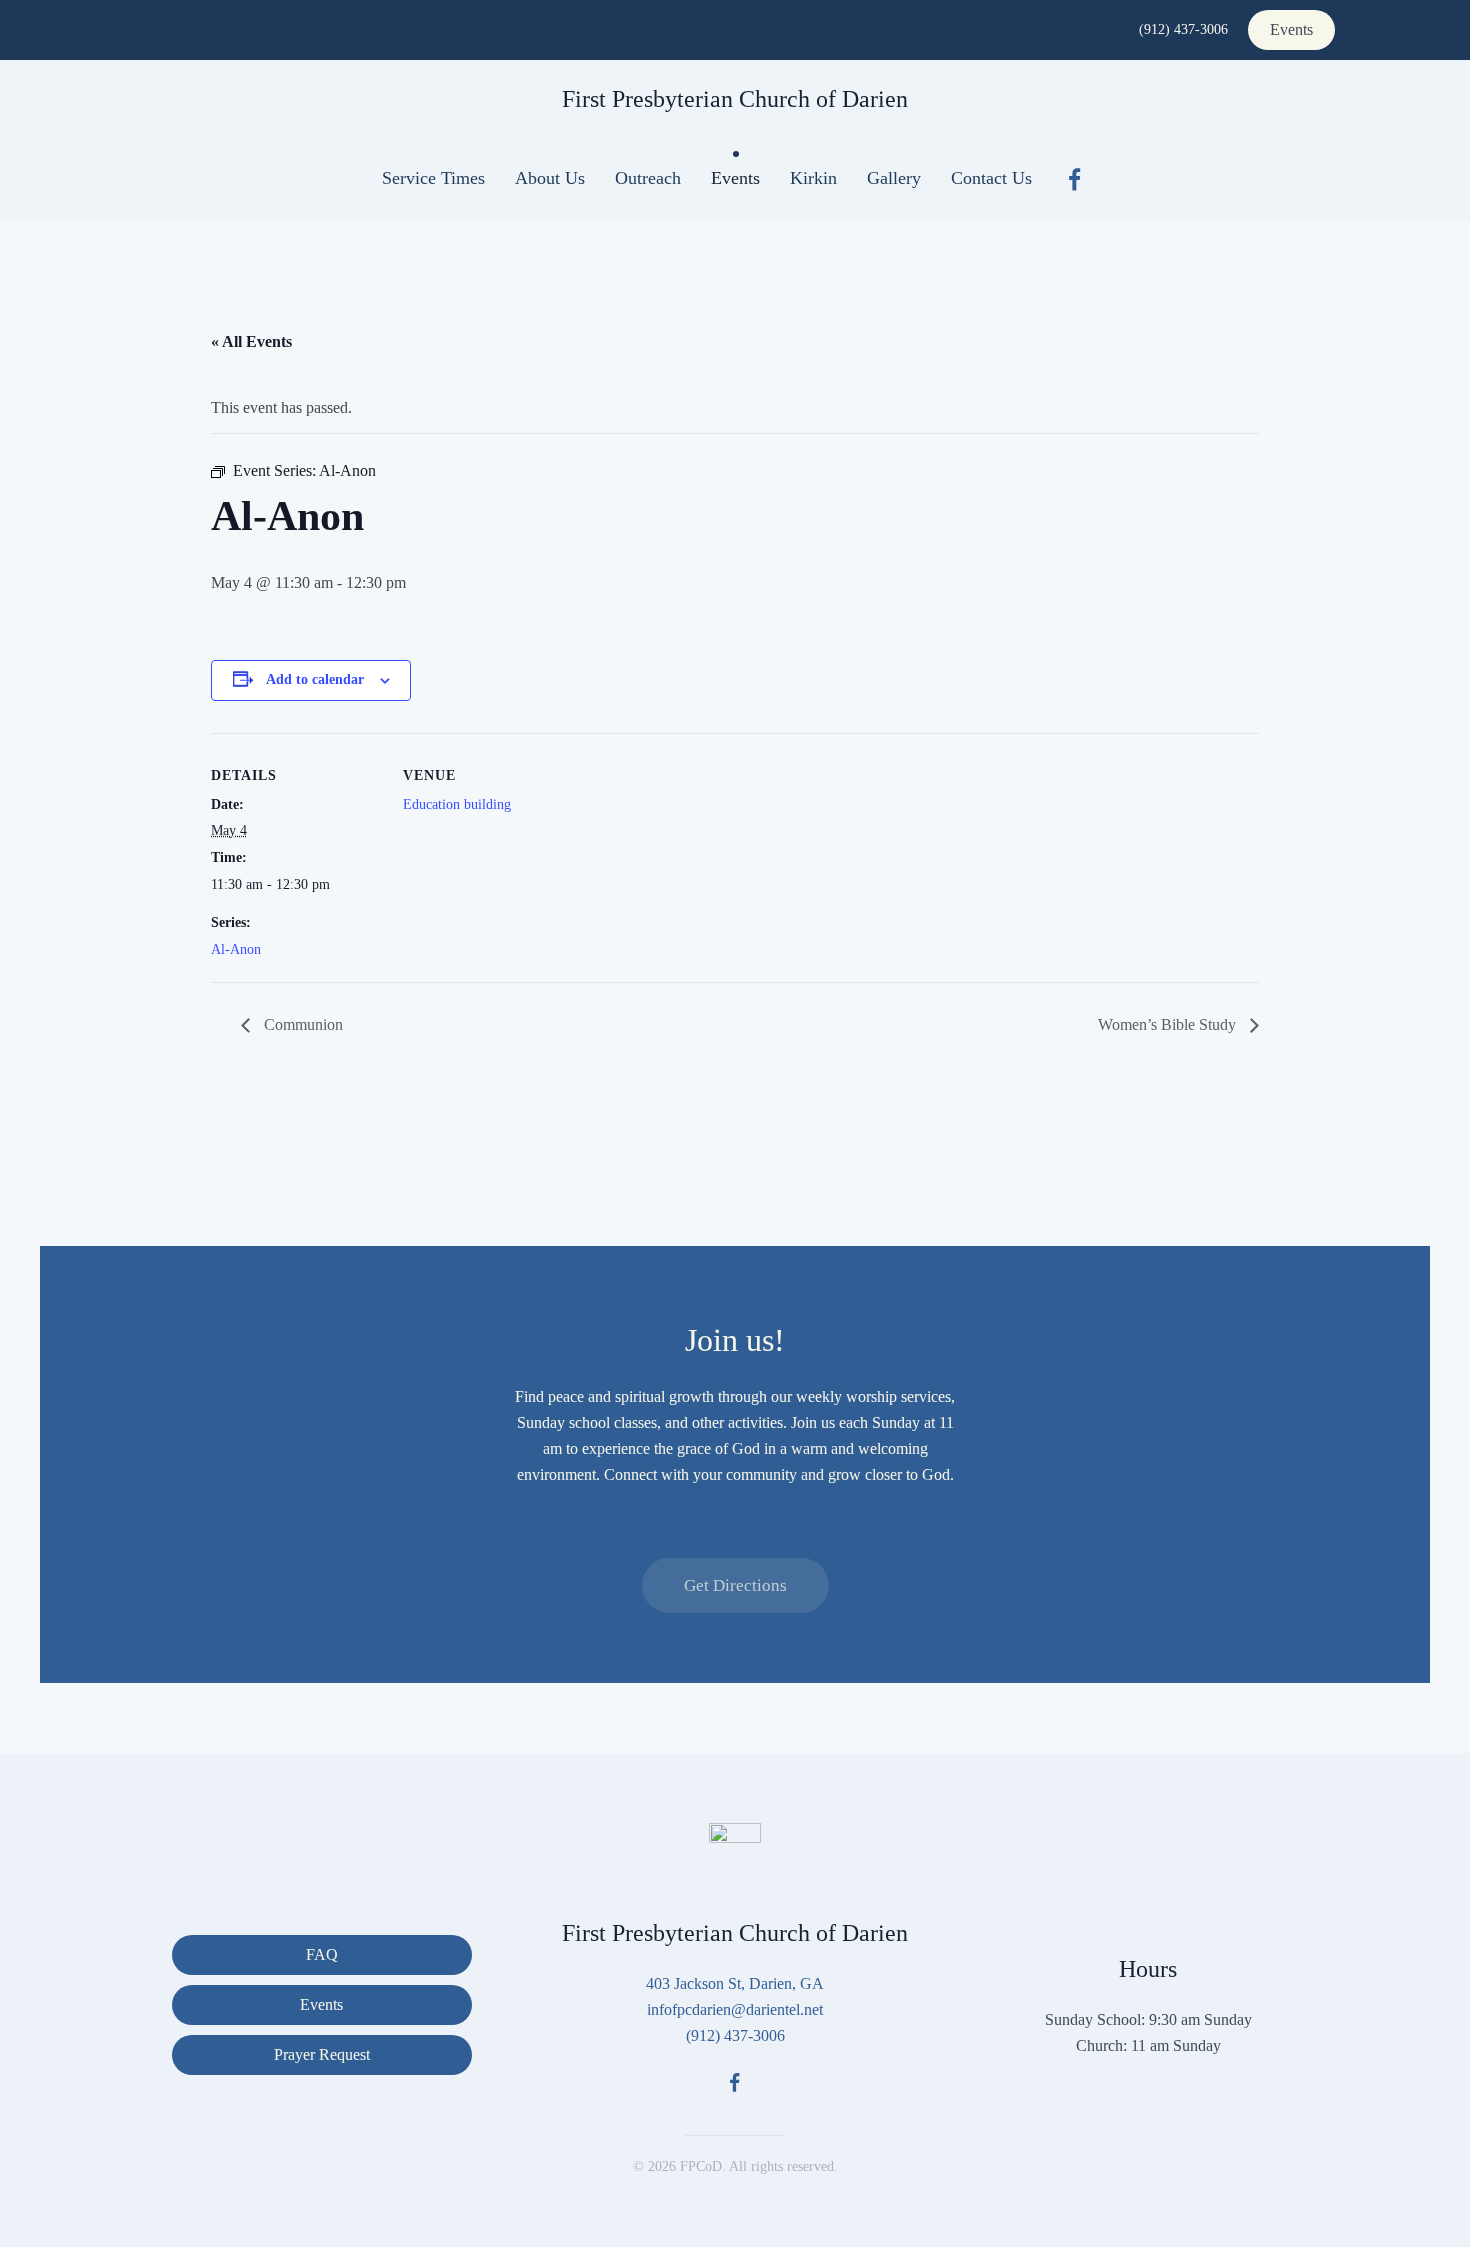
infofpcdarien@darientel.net (735, 2009)
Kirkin (813, 178)
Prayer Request (322, 2054)
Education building (457, 804)
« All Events (251, 341)
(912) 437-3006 (1183, 29)
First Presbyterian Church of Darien (735, 99)
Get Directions (735, 1585)
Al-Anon (236, 949)
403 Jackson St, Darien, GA (735, 1983)
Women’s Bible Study (1169, 1024)
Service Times (433, 178)
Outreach (648, 178)
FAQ (322, 1954)
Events (1291, 29)
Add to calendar (315, 679)
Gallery (894, 178)
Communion (301, 1024)
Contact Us (991, 178)
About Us (550, 178)
